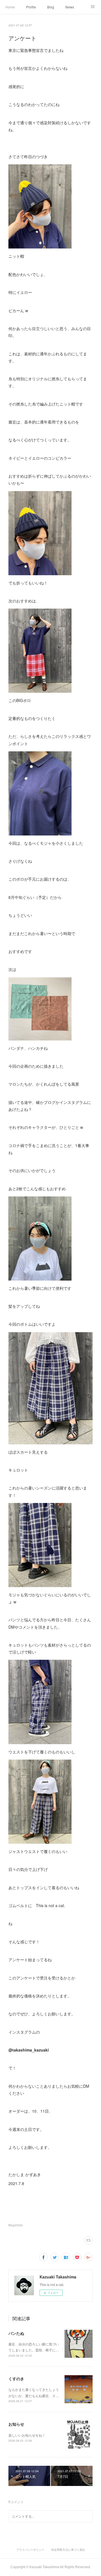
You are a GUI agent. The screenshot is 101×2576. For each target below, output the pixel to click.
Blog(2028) (16, 2225)
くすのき (16, 2379)
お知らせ (16, 2424)
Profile (31, 7)
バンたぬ (16, 2333)
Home (10, 7)
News (70, 7)
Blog (51, 7)
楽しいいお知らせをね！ (27, 2435)
